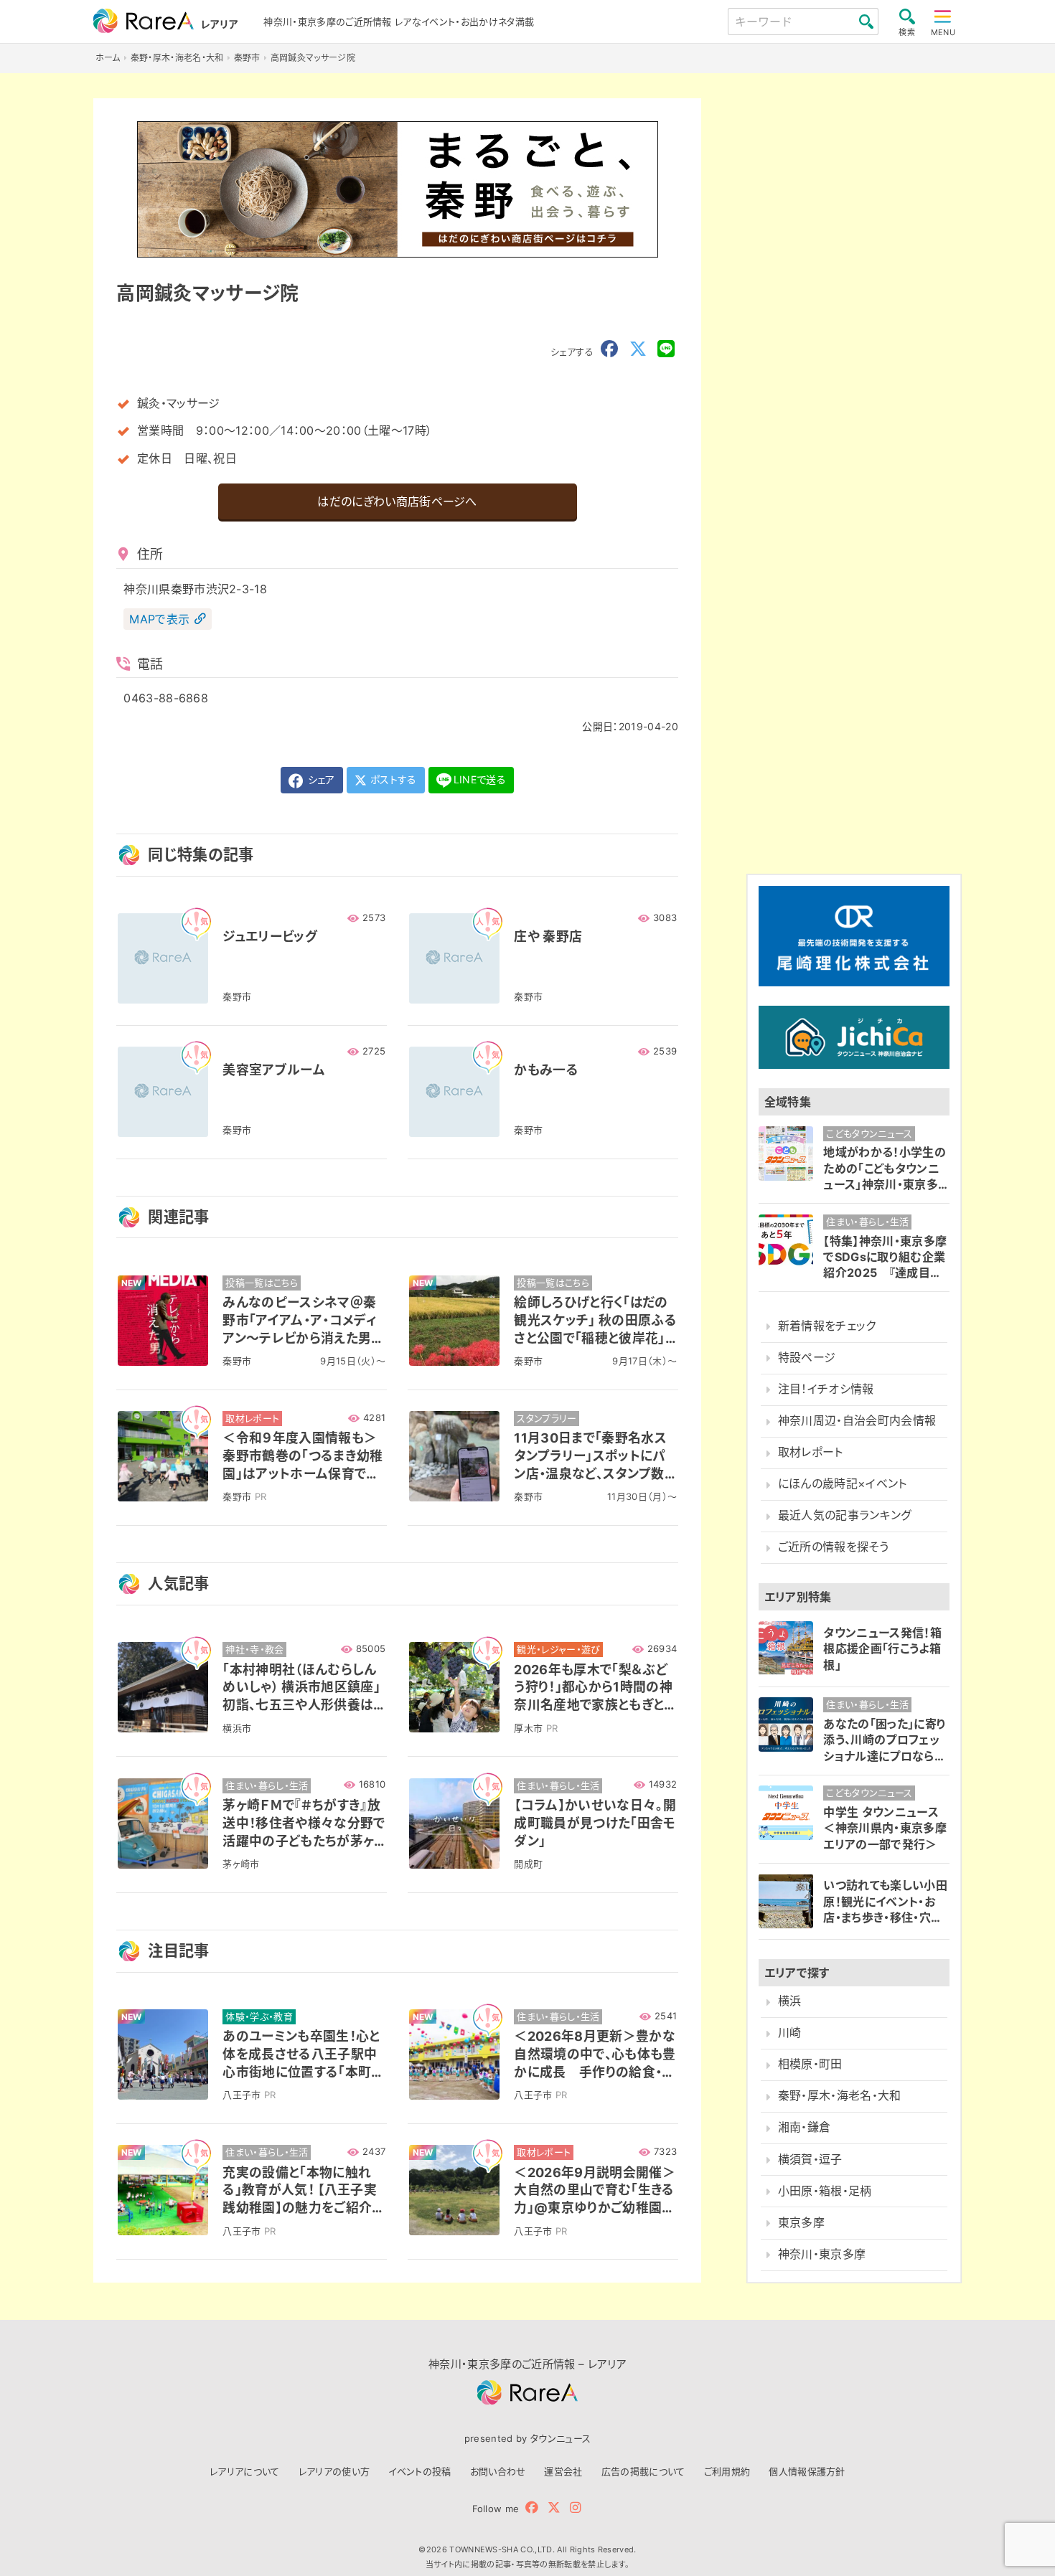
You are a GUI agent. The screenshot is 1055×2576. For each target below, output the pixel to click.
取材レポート (811, 1452)
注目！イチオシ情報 (826, 1389)
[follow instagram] (575, 2507)
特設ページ (807, 1358)
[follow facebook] (532, 2507)
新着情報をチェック (827, 1326)
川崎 (790, 2033)
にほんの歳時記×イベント (843, 1484)
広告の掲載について (643, 2471)
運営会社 (563, 2471)
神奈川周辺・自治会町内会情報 (857, 1421)
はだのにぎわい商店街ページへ (397, 501)
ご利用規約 (727, 2471)
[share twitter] (638, 349)
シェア (319, 779)
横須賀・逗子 (810, 2159)
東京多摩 (801, 2223)
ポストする (392, 779)
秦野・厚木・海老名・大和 (840, 2096)
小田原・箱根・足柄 (825, 2190)
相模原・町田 (810, 2064)
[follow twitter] (554, 2507)
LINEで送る (480, 779)
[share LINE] (666, 349)
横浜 (790, 2001)
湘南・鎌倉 (805, 2127)
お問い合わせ (498, 2471)
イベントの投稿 (419, 2471)
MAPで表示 (159, 619)
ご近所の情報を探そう (833, 1547)
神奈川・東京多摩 (822, 2254)
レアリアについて (245, 2471)
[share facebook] (609, 349)
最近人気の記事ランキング (845, 1515)
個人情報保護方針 (807, 2471)
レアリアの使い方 (334, 2471)
